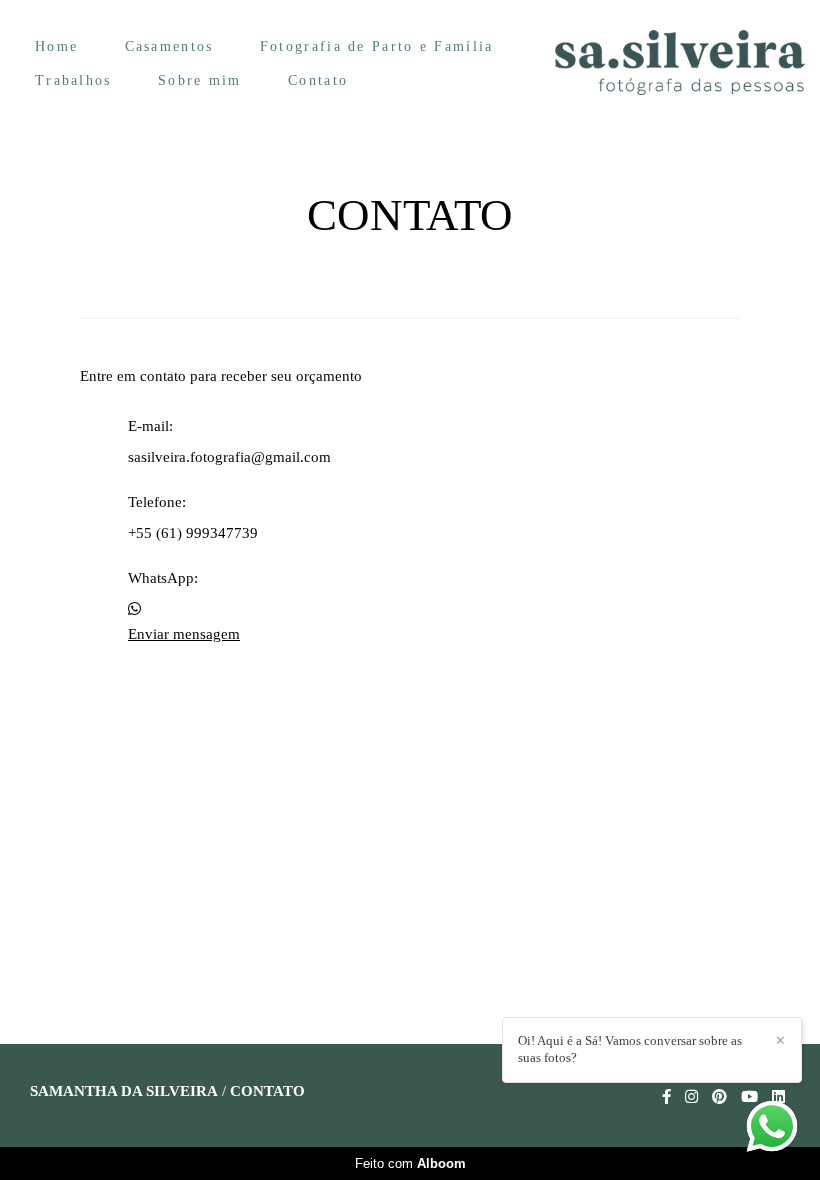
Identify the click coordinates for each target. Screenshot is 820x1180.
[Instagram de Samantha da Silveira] (691, 1097)
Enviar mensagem (184, 634)
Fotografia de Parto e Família (377, 46)
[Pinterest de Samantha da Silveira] (719, 1097)
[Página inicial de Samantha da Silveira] (680, 63)
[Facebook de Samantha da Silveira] (666, 1097)
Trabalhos (73, 80)
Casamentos (169, 46)
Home (56, 46)
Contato (318, 80)
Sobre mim (200, 80)
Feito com (410, 1163)
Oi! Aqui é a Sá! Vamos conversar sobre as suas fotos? (630, 1049)
